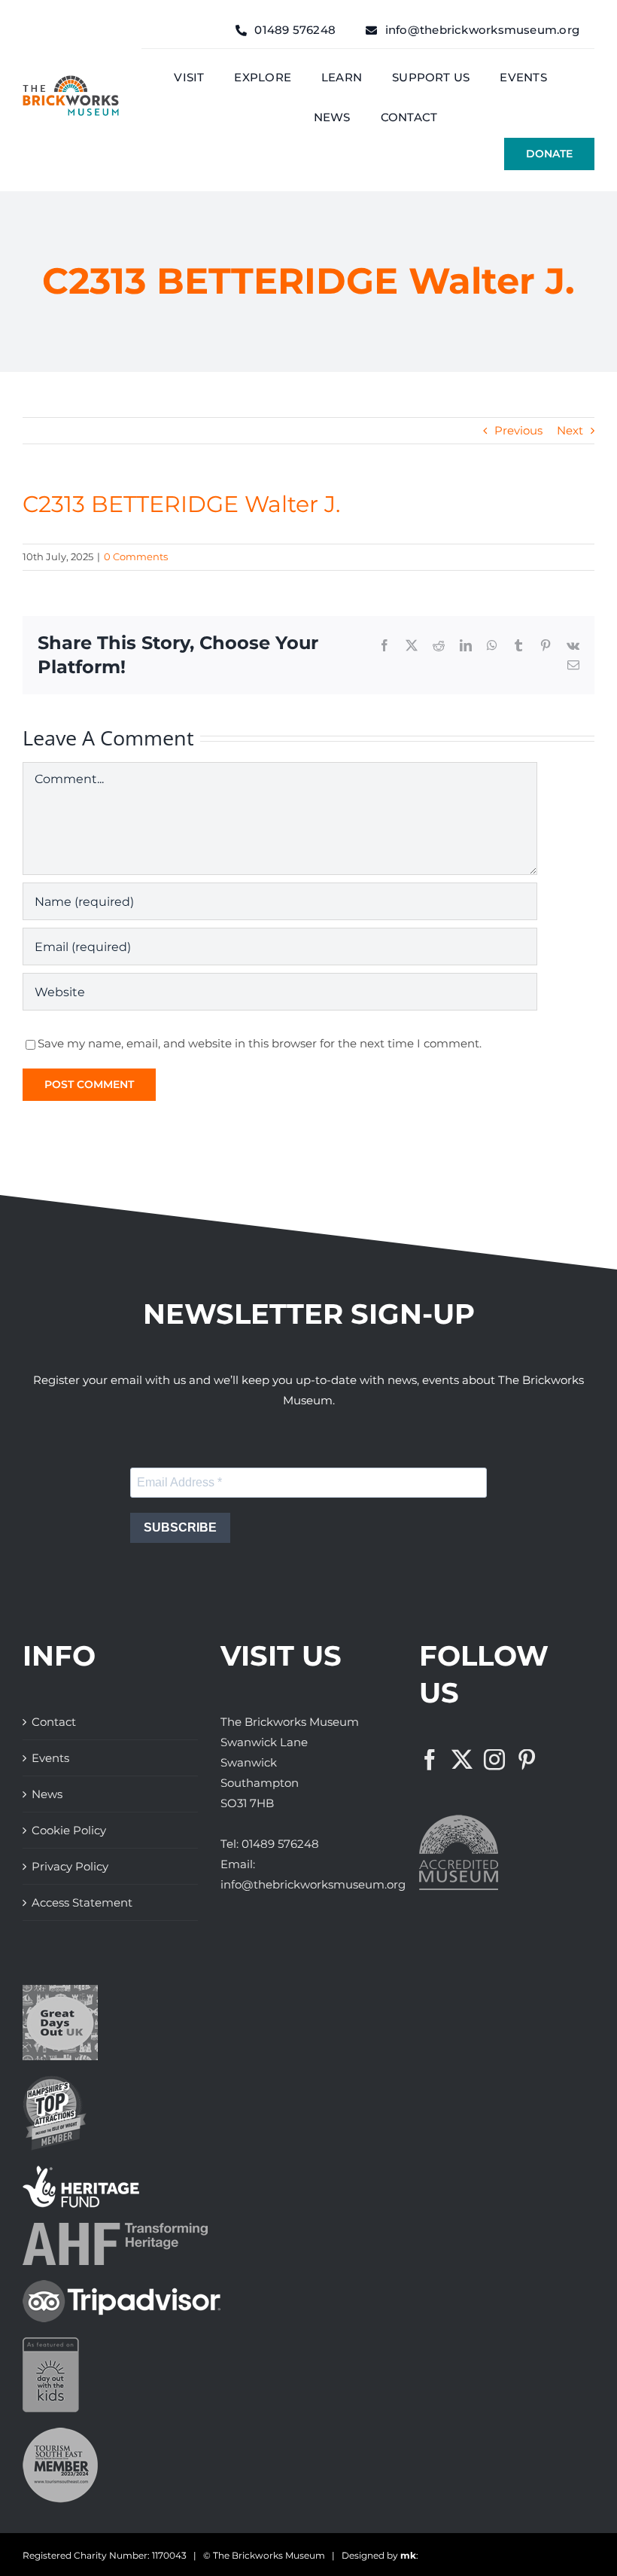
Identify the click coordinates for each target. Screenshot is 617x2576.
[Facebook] (430, 1760)
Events (50, 1758)
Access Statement (82, 1902)
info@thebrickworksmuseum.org (313, 1884)
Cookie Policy (69, 1830)
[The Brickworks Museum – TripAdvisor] (122, 2286)
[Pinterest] (527, 1760)
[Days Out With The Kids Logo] (51, 2343)
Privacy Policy (70, 1866)
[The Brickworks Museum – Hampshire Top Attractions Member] (55, 2081)
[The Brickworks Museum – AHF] (115, 2228)
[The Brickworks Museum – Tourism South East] (60, 2433)
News (47, 1794)
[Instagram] (494, 1760)
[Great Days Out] (60, 1991)
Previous (518, 430)
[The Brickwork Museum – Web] (71, 81)
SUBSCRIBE (180, 1527)
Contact (54, 1722)
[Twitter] (462, 1760)
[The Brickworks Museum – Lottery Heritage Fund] (81, 2171)
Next (570, 430)
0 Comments (136, 556)
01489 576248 (280, 1844)
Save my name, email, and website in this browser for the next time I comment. (260, 1043)
